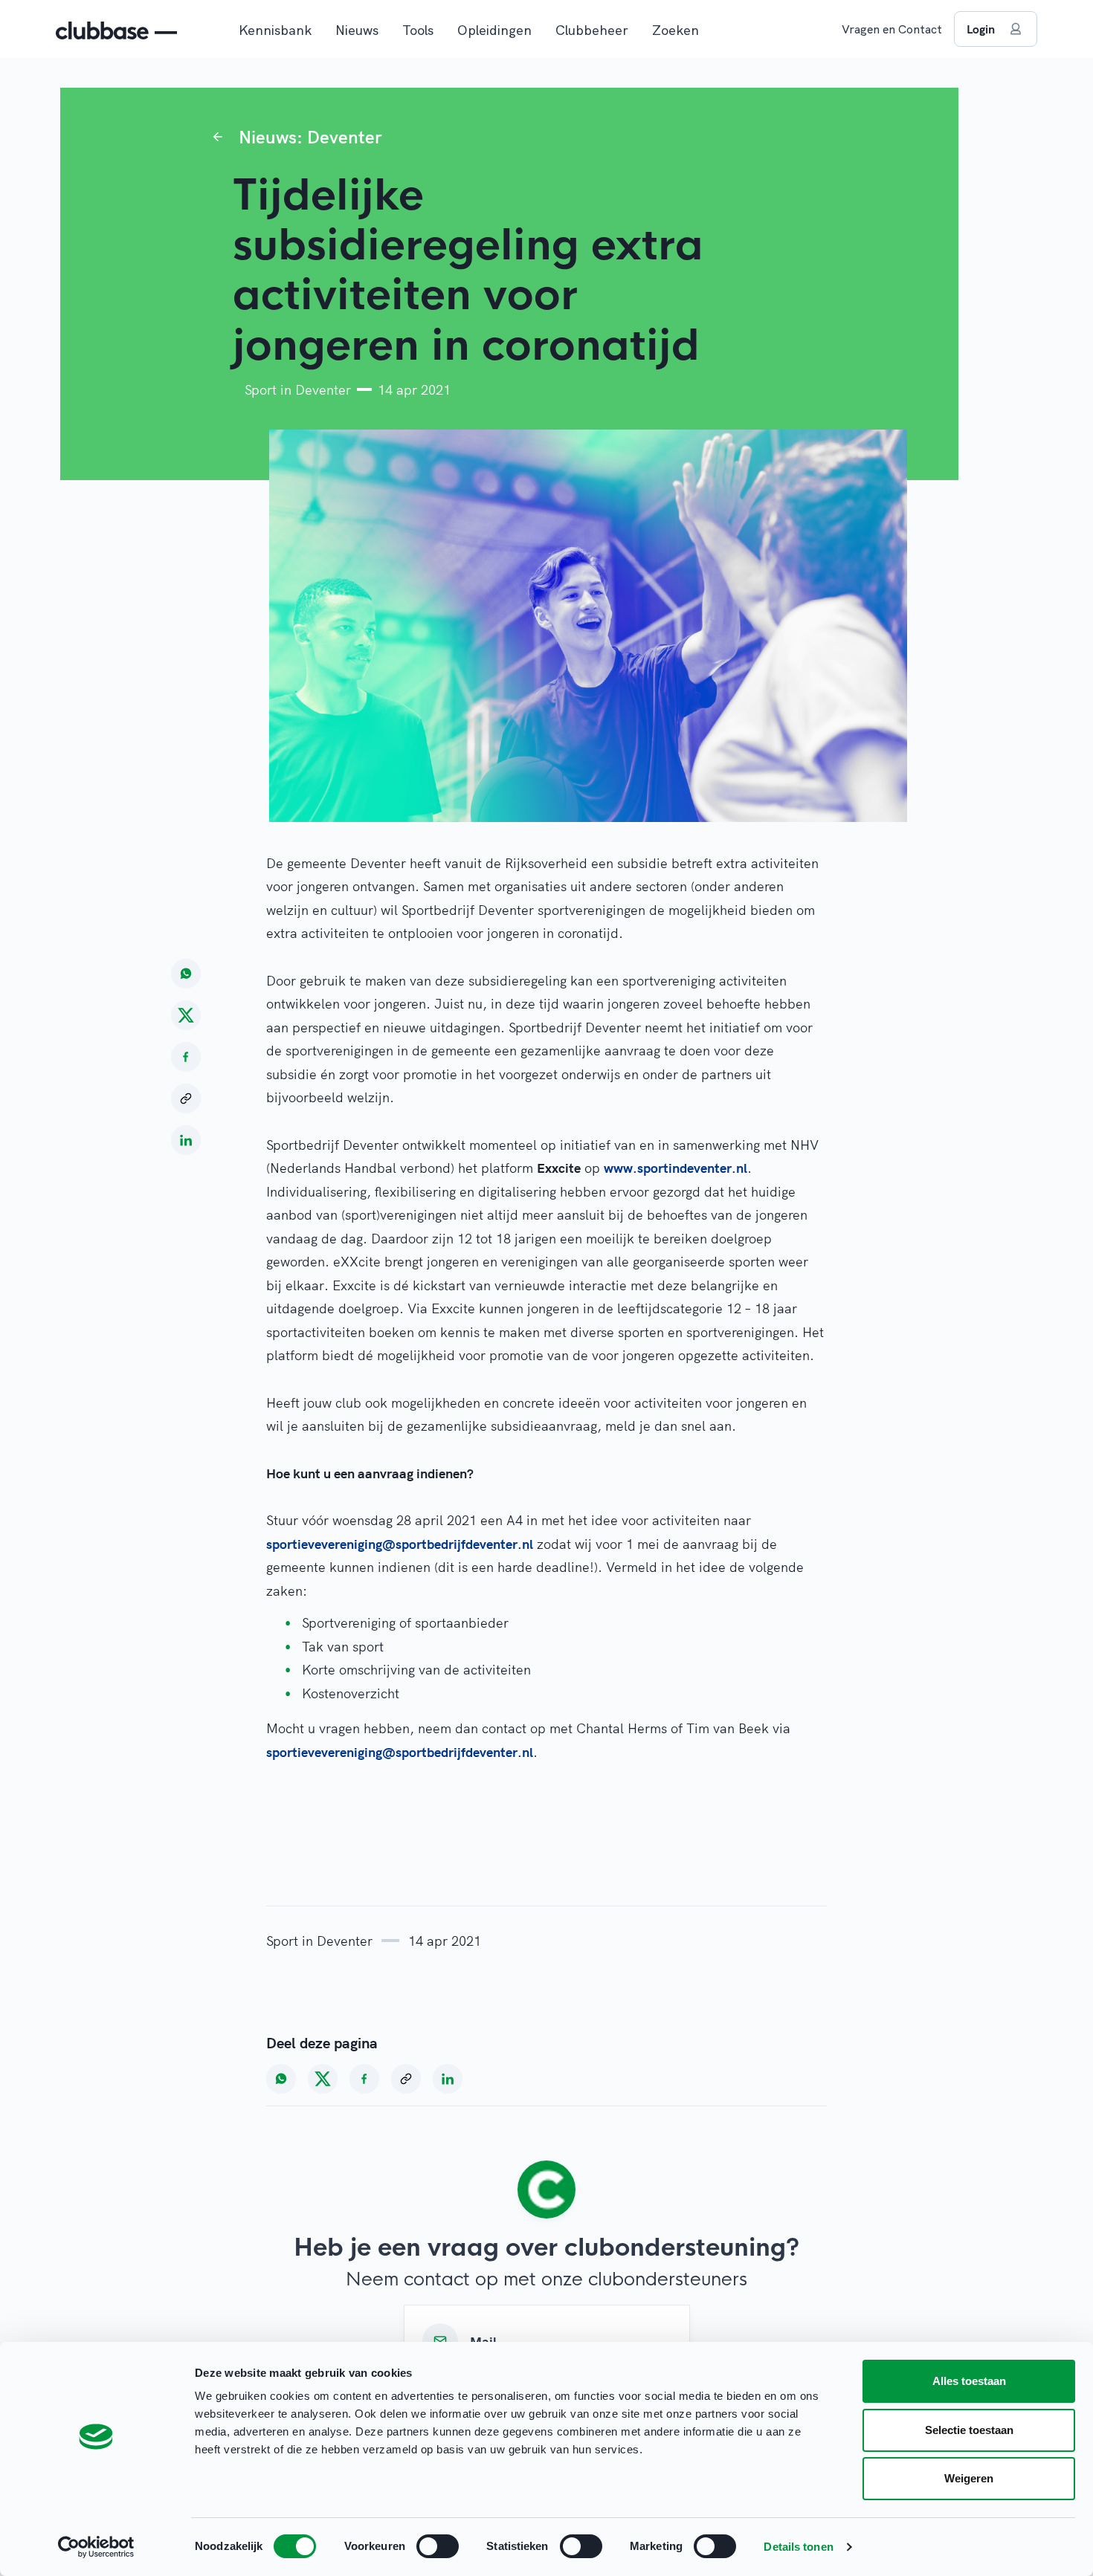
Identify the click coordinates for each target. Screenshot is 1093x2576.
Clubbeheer (592, 30)
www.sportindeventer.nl (676, 1168)
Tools (418, 30)
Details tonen (798, 2547)
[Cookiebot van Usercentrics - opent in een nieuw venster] (96, 2547)
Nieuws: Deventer (310, 137)
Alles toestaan (969, 2381)
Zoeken (676, 30)
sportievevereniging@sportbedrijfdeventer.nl (400, 1544)
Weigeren (969, 2478)
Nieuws (357, 30)
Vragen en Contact (892, 29)
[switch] (438, 2546)
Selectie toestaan (969, 2430)
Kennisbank (275, 30)
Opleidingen (494, 30)
